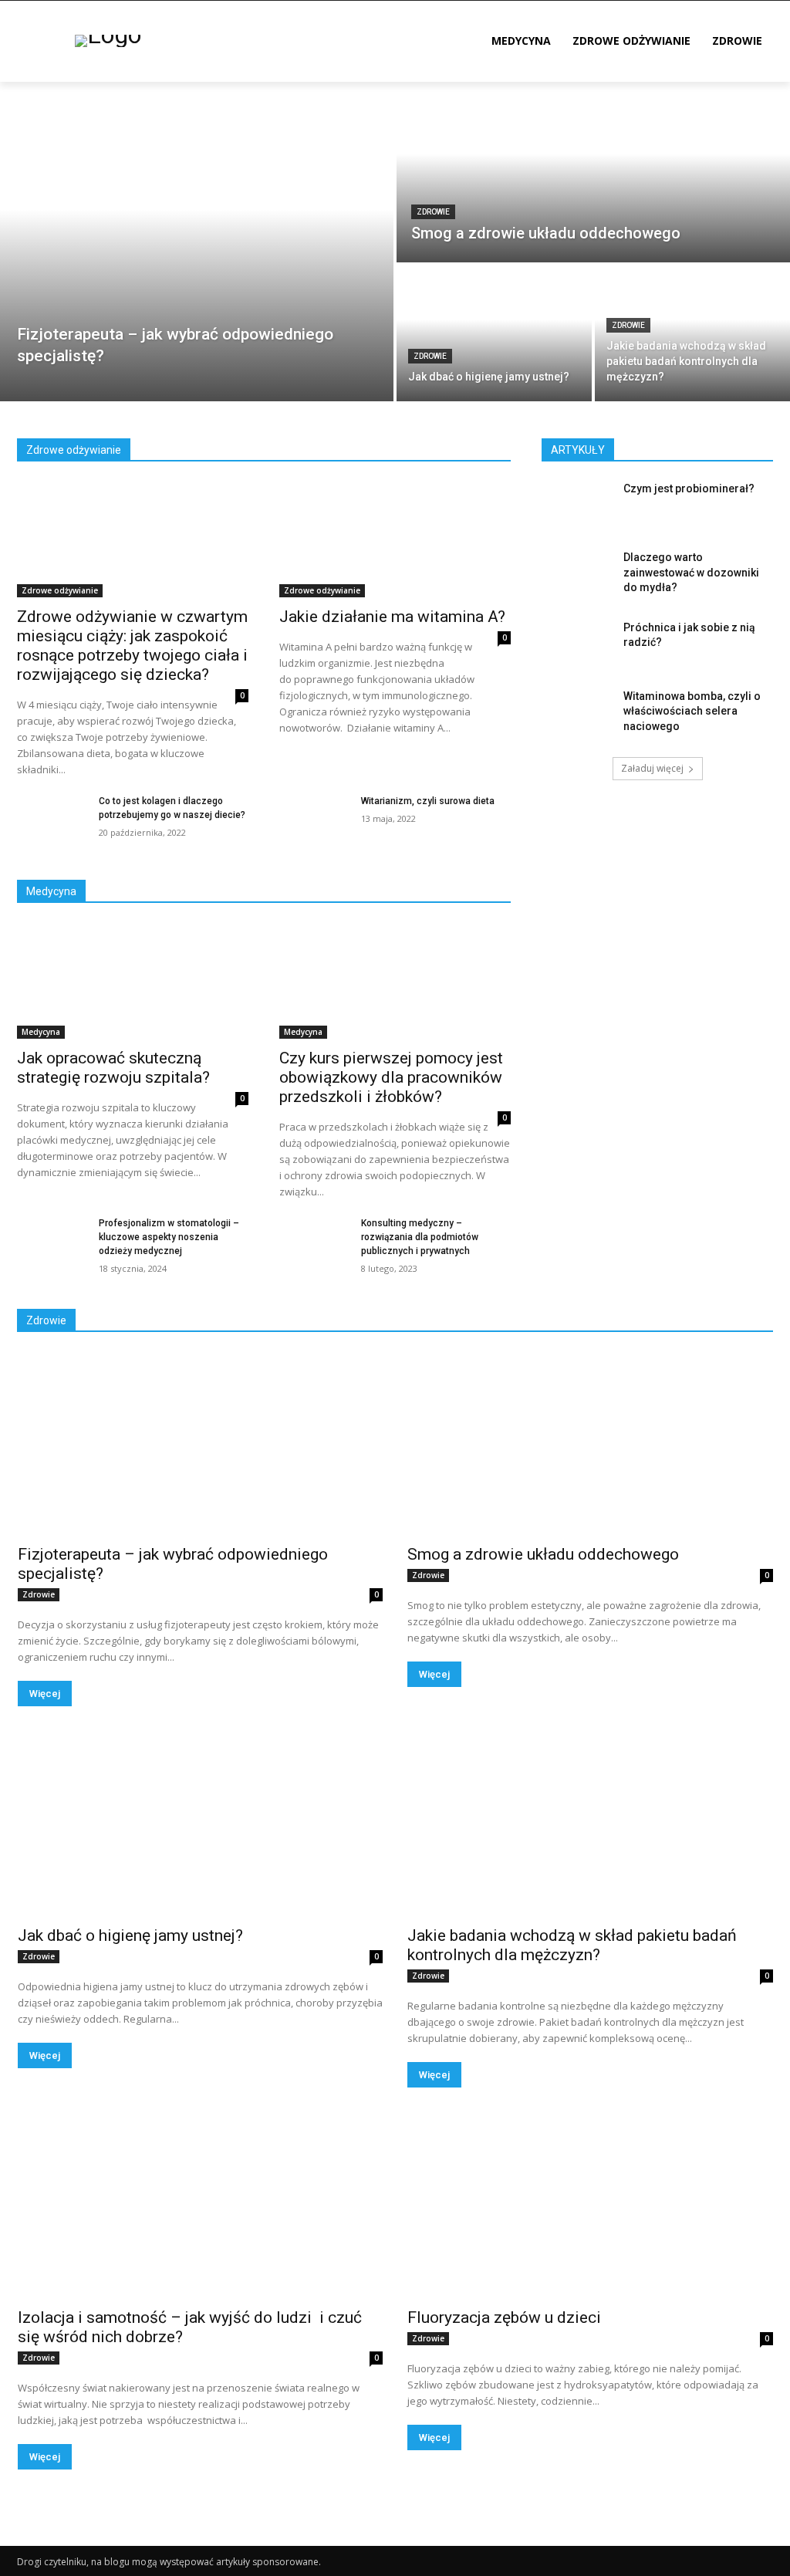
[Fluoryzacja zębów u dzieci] (590, 2207)
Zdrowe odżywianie (60, 590)
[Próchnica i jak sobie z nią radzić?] (576, 645)
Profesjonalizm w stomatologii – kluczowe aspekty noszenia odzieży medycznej (169, 1237)
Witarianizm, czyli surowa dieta (428, 801)
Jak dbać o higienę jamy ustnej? (130, 1935)
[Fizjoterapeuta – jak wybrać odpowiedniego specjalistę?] (197, 242)
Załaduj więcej (652, 768)
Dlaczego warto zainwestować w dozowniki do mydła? (691, 572)
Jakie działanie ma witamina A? (392, 617)
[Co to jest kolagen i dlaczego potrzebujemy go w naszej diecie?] (52, 818)
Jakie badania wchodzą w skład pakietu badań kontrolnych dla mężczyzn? (572, 1945)
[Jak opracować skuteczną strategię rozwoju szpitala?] (133, 981)
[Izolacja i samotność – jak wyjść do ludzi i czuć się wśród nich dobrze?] (200, 2207)
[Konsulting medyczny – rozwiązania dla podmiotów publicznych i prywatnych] (314, 1241)
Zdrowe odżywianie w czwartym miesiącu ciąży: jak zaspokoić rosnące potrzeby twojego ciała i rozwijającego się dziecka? (132, 646)
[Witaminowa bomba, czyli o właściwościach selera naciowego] (576, 713)
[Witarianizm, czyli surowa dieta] (314, 818)
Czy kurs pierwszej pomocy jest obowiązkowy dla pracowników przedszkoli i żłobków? (391, 1077)
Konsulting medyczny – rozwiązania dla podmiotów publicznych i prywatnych (420, 1237)
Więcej (45, 1694)
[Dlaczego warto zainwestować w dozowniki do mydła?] (576, 575)
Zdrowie (433, 212)
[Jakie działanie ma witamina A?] (395, 539)
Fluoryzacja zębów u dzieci (504, 2317)
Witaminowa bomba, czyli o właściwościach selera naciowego (692, 711)
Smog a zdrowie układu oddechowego (543, 1554)
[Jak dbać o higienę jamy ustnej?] (494, 333)
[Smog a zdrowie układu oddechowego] (593, 172)
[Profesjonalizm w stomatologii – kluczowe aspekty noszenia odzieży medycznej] (52, 1241)
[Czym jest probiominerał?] (576, 506)
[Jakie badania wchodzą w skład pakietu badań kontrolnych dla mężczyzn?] (692, 333)
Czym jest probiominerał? (689, 488)
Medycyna (41, 1032)
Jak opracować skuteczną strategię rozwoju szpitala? (113, 1068)
